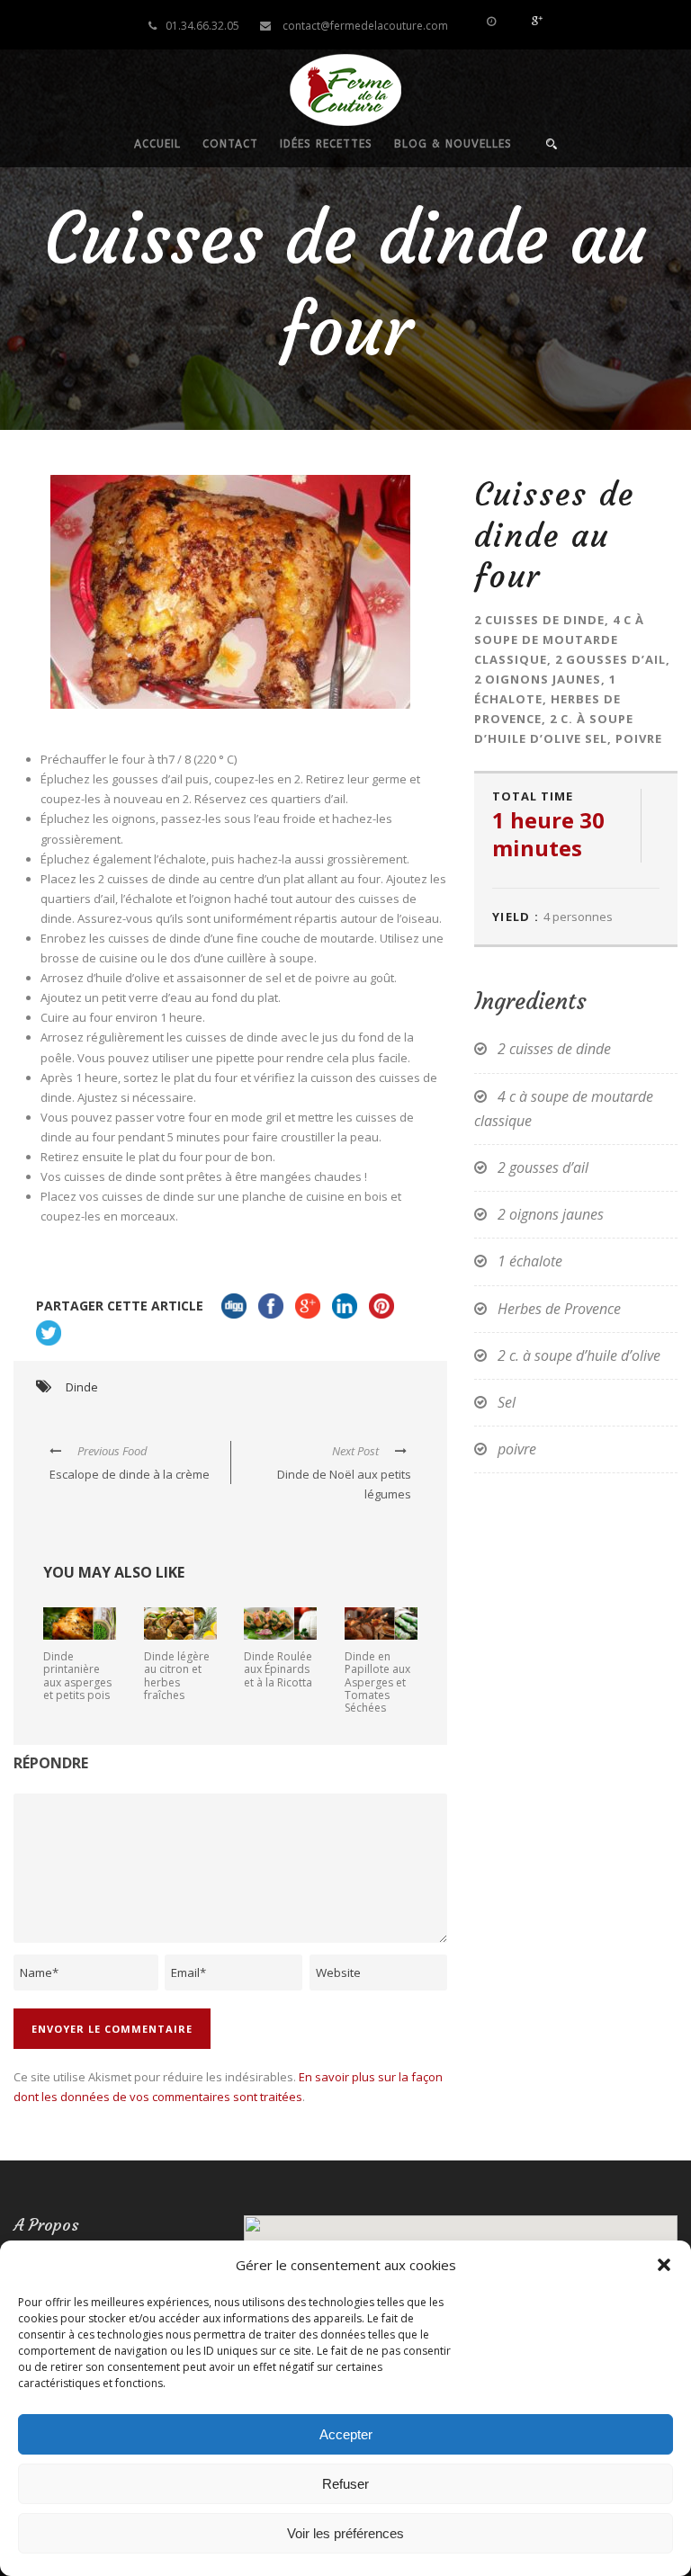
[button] (664, 2265)
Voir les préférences (345, 2533)
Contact (230, 144)
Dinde (82, 1387)
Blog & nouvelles (453, 144)
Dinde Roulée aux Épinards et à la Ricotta (278, 1669)
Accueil (157, 144)
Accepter (346, 2434)
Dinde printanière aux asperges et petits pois (77, 1676)
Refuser (345, 2484)
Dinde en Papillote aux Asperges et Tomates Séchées (377, 1682)
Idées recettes (326, 144)
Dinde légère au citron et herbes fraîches (177, 1676)
